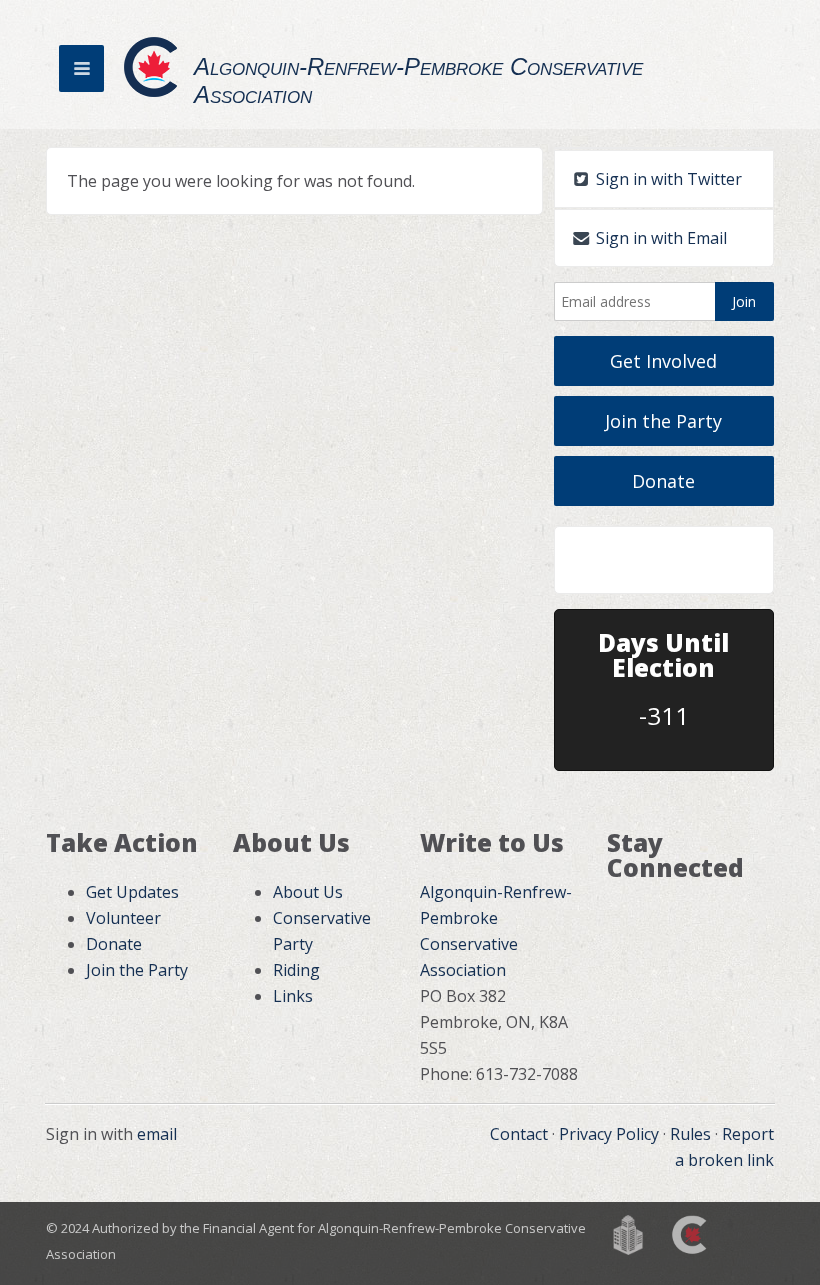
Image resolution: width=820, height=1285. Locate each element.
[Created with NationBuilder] (628, 1233)
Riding (296, 970)
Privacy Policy (609, 1134)
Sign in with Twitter (667, 179)
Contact (519, 1134)
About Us (308, 892)
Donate (663, 481)
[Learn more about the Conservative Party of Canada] (691, 1233)
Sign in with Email (659, 238)
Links (293, 996)
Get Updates (132, 892)
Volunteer (123, 918)
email (157, 1134)
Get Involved (663, 361)
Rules (690, 1134)
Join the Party (663, 421)
